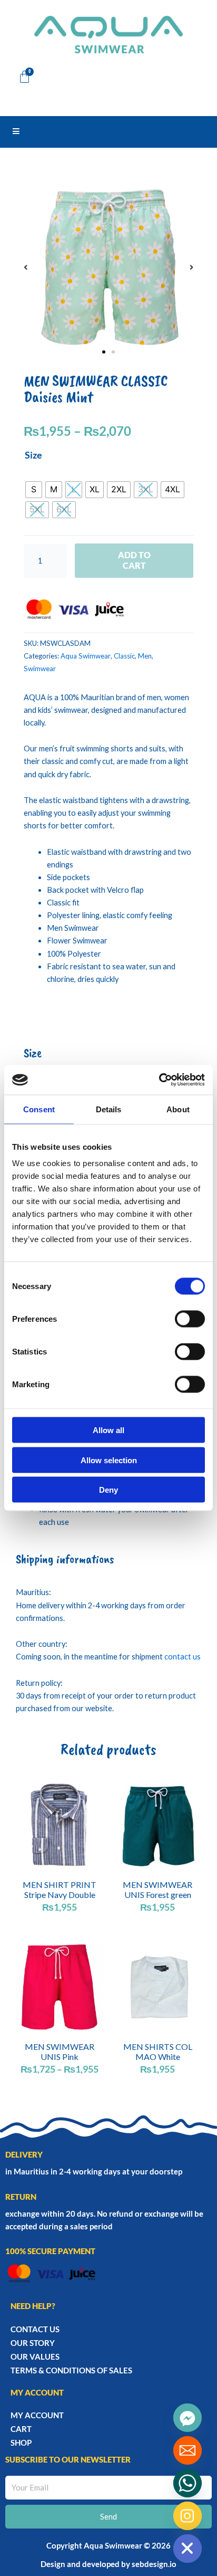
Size (33, 455)
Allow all (108, 1430)
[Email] (188, 2450)
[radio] (34, 490)
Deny (108, 1490)
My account (37, 2415)
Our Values (35, 2356)
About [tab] (178, 1109)
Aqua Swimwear (86, 656)
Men (145, 656)
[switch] (190, 1319)
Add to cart (134, 560)
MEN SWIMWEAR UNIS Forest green (157, 1890)
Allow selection (109, 1460)
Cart (21, 2429)
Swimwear (40, 669)
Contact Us (35, 2329)
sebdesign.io (154, 2564)
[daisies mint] (108, 268)
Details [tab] (109, 1109)
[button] (26, 267)
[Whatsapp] (188, 2483)
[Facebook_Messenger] (188, 2418)
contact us (183, 1657)
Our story (33, 2343)
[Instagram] (188, 2516)
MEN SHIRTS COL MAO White (158, 2052)
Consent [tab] (39, 1109)
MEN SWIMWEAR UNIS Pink (60, 2052)
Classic (124, 656)
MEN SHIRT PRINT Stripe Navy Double (60, 1890)
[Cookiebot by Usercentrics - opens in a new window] (159, 1080)
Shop (21, 2443)
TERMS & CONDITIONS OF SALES (71, 2370)
